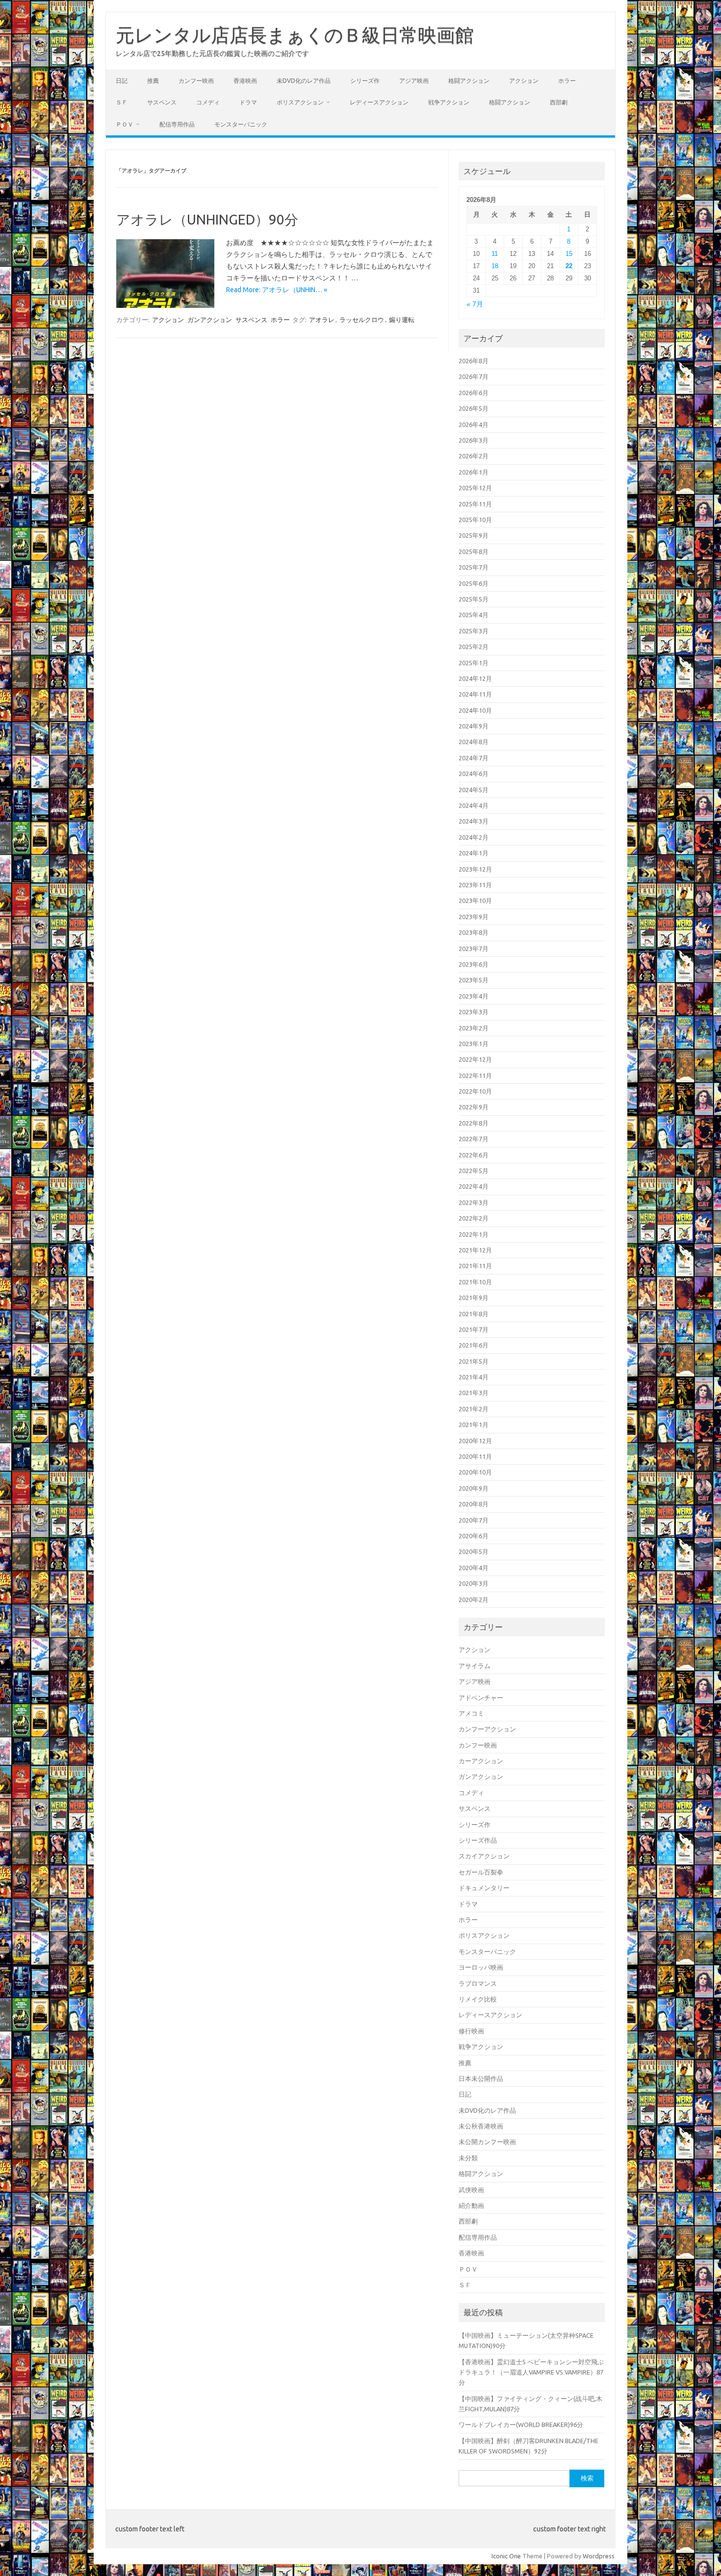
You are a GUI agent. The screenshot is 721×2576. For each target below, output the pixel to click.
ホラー (567, 81)
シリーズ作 (365, 81)
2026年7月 (474, 376)
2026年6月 (474, 393)
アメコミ (471, 1713)
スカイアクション (484, 1856)
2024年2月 (474, 837)
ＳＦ (122, 102)
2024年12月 (475, 678)
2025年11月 (475, 504)
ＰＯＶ (125, 124)
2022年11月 (475, 1075)
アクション (524, 81)
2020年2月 (474, 1600)
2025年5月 (474, 599)
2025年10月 (475, 520)
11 (495, 254)
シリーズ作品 (478, 1840)
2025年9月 (474, 535)
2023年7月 (474, 949)
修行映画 (471, 2031)
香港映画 (245, 81)
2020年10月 (475, 1472)
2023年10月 (475, 900)
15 (569, 254)
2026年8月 (474, 361)
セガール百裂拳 (481, 1872)
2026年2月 (474, 456)
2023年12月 (475, 869)
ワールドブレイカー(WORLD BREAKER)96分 (521, 2425)
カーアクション (481, 1761)
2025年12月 (475, 488)
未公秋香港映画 (481, 2126)
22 (569, 266)
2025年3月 (474, 631)
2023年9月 (474, 917)
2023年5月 (474, 980)
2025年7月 (474, 567)
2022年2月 (474, 1218)
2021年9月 (474, 1298)
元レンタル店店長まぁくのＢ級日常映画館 (295, 35)
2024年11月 (475, 694)
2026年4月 (474, 425)
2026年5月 (474, 408)
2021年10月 (475, 1282)
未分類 (468, 2158)
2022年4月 (474, 1186)
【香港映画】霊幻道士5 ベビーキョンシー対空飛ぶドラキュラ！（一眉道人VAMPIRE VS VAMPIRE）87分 (531, 2372)
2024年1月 (474, 853)
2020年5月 (474, 1551)
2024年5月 (474, 790)
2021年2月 (474, 1409)
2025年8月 (474, 551)
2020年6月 (474, 1536)
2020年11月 (475, 1456)
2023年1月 (474, 1044)
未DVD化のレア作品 (304, 81)
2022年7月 (474, 1139)
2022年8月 (474, 1123)
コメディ (208, 102)
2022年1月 (474, 1234)
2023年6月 (474, 964)
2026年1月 (474, 472)
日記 (122, 81)
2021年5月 (474, 1361)
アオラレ (322, 320)
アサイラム (475, 1666)
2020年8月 (474, 1504)
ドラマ (248, 102)
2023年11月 (475, 885)
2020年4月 (474, 1568)
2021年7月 (474, 1329)
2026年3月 (474, 440)
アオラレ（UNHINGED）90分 (207, 219)
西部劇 (559, 102)
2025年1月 (474, 663)
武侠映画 (471, 2190)
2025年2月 (474, 647)
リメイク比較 (478, 1999)
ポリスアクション (300, 102)
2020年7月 (474, 1520)
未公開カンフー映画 (487, 2142)
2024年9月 (474, 726)
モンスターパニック (241, 124)
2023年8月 (474, 932)
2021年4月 (474, 1377)
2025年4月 (474, 615)
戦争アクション (449, 102)
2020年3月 (474, 1583)
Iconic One (506, 2556)
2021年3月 (474, 1393)
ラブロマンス (478, 1983)
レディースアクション (379, 102)
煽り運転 (402, 320)
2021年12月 (475, 1250)
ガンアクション (210, 320)
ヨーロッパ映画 (481, 1967)
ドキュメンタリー (484, 1888)
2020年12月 (475, 1441)
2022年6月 (474, 1155)
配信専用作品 (177, 124)
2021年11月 (475, 1266)
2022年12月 (475, 1059)
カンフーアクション (487, 1729)
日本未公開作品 (481, 2078)
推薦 (153, 81)
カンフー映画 (196, 81)
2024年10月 (475, 710)
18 (495, 266)
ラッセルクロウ (362, 320)
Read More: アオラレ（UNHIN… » (277, 290)
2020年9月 (474, 1488)
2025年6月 (474, 583)
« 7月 (475, 304)
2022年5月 (474, 1171)
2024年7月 (474, 758)
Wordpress (599, 2556)
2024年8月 (474, 742)
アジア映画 (414, 81)
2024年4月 (474, 805)
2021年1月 (474, 1425)
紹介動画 (471, 2205)
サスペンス (162, 102)
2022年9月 (474, 1107)
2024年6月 (474, 774)
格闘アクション (469, 81)
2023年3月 (474, 1012)
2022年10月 (475, 1091)
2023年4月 (474, 996)
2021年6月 (474, 1345)
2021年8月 (474, 1314)
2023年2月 (474, 1028)
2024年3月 (474, 821)
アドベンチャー (481, 1698)
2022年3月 (474, 1202)
